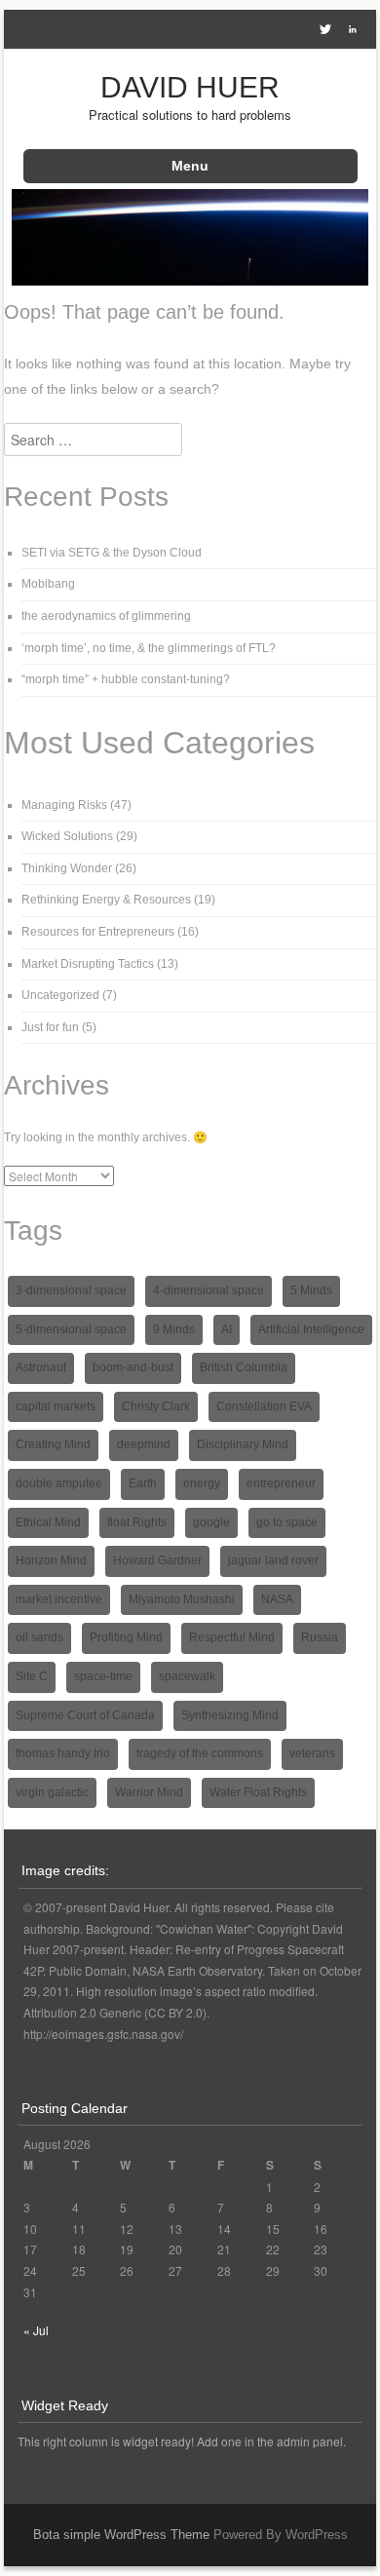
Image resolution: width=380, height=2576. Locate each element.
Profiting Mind (126, 1637)
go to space (287, 1522)
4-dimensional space (209, 1290)
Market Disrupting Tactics (88, 964)
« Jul (36, 2330)
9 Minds (174, 1329)
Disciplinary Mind (243, 1444)
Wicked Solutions (67, 836)
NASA (277, 1599)
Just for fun (50, 1027)
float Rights (137, 1522)
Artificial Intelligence (311, 1329)
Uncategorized (60, 995)
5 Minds (311, 1290)
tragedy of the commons (200, 1753)
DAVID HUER (190, 87)
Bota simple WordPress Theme (121, 2535)
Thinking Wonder (67, 868)
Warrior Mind (149, 1792)
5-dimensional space (71, 1329)
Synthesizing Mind (230, 1715)
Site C (32, 1676)
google (211, 1522)
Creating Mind (53, 1444)
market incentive (59, 1599)
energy (202, 1483)
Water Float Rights (258, 1792)
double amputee (59, 1483)
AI (227, 1329)
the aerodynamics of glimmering (106, 616)
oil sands (39, 1637)
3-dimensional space (71, 1290)
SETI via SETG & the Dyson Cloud (112, 553)
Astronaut (41, 1367)
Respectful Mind (232, 1637)
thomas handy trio (63, 1753)
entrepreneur (281, 1483)
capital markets (56, 1406)
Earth (143, 1483)
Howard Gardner (157, 1560)
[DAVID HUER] (190, 280)
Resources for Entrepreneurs (98, 932)
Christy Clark (156, 1406)
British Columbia (244, 1367)
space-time (103, 1676)
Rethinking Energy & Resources (106, 900)
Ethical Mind (48, 1522)
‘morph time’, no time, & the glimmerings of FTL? (149, 648)
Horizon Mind (51, 1560)
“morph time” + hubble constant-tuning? (126, 679)
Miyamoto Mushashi (182, 1599)
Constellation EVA (264, 1406)
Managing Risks (64, 805)
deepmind (144, 1444)
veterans (312, 1753)
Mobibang (48, 584)
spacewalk (187, 1676)
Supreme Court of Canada (85, 1715)
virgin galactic (52, 1792)
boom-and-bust (133, 1367)
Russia (320, 1637)
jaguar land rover (273, 1560)
